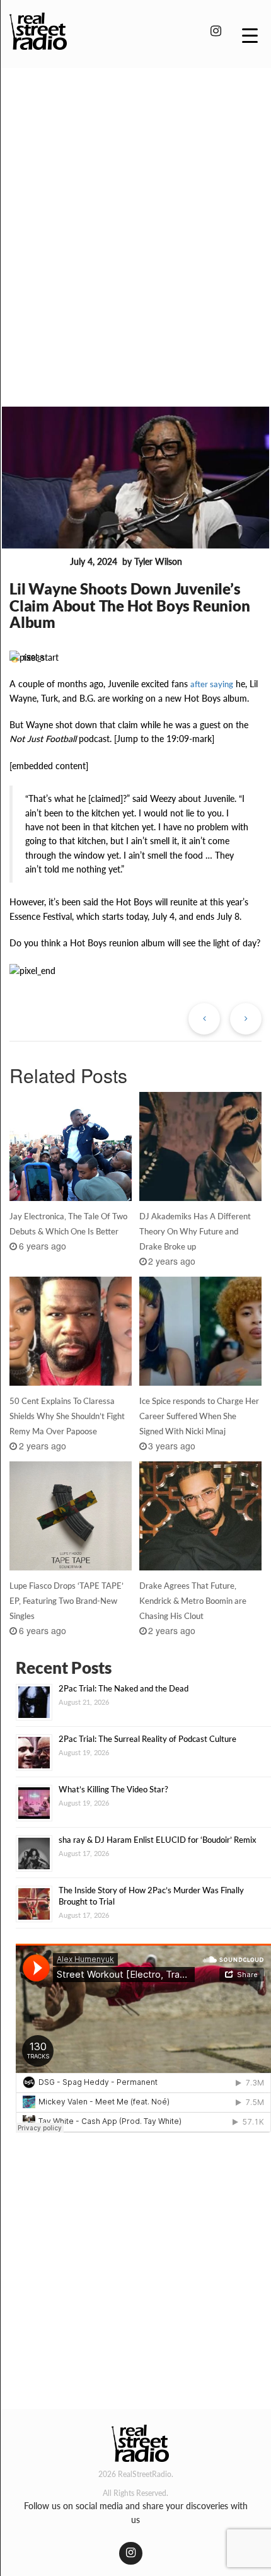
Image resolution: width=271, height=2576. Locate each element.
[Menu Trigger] (250, 35)
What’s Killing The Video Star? (113, 1789)
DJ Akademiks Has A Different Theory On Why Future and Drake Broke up (195, 1231)
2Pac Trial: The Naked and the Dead (124, 1688)
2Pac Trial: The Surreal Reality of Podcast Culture (147, 1739)
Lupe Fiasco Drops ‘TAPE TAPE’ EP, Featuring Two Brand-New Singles (66, 1601)
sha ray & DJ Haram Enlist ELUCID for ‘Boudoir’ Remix (158, 1840)
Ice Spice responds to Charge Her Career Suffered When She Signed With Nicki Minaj (199, 1416)
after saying (212, 684)
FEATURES (37, 562)
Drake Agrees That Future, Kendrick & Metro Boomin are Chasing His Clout (193, 1601)
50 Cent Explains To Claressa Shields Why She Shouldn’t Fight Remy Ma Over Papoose (67, 1416)
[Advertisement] (135, 219)
